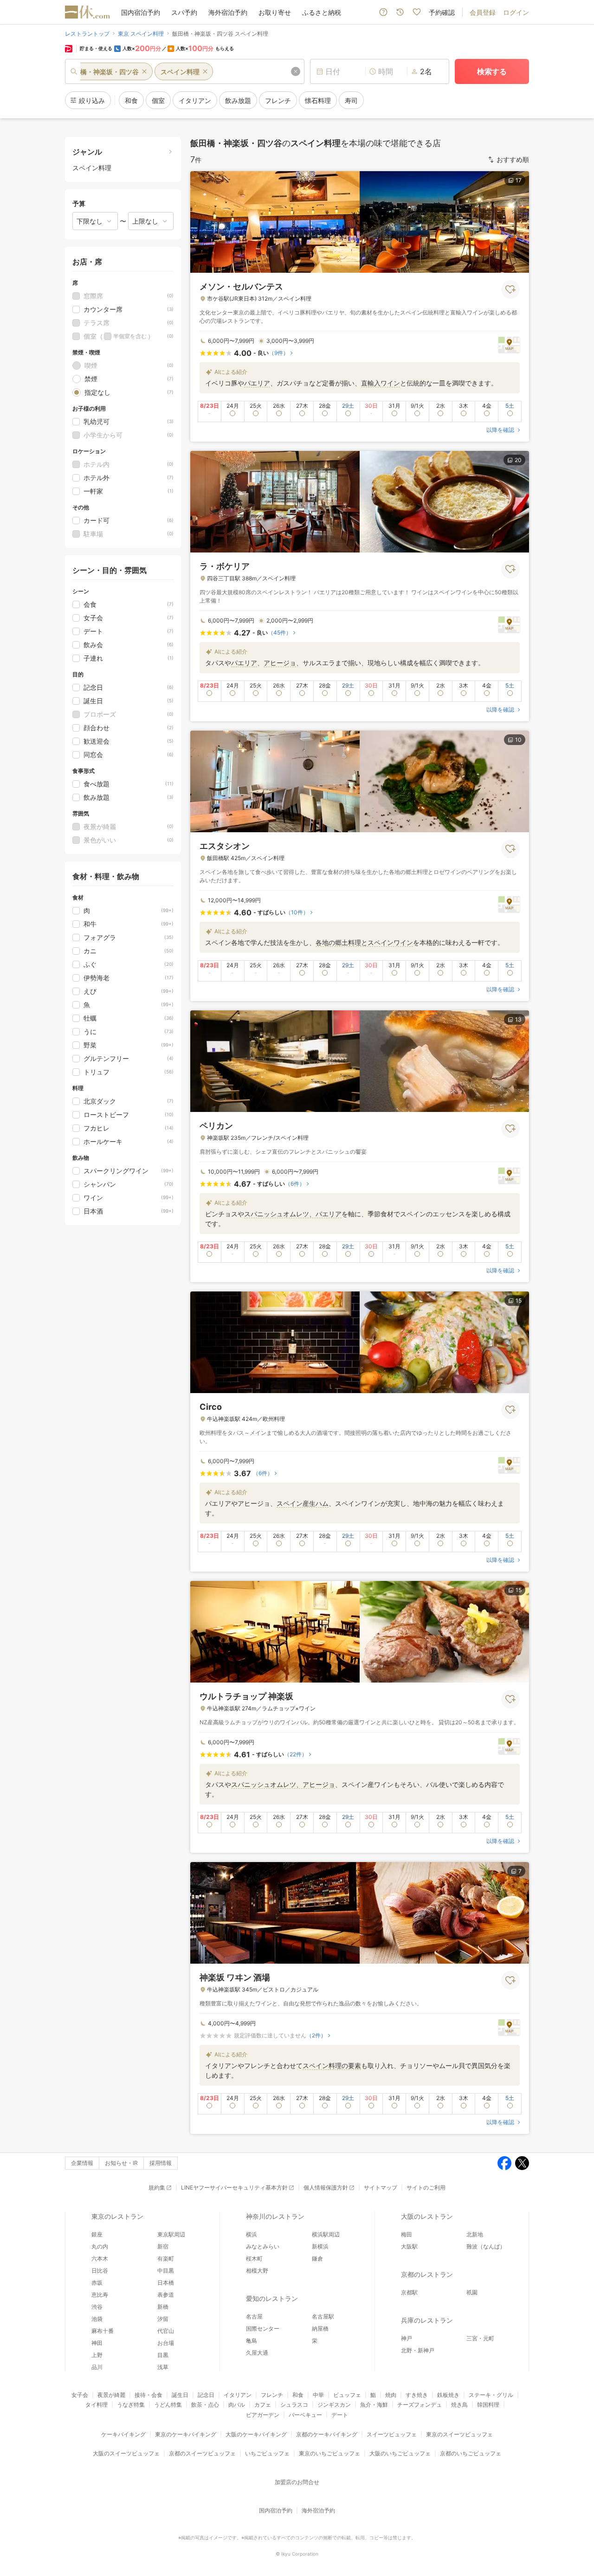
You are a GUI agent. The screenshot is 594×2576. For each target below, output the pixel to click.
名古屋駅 (323, 2316)
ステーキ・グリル (491, 2395)
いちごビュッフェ (267, 2453)
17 (519, 180)
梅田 (407, 2234)
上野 (97, 2355)
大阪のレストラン (427, 2216)
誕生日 (180, 2395)
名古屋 (254, 2316)
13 (518, 1019)
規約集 (157, 2187)
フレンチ (272, 2395)
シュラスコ (294, 2405)
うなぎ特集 (131, 2405)
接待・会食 (148, 2395)
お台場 (166, 2343)
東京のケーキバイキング (186, 2434)
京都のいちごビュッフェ (471, 2453)
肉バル (237, 2405)
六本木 (100, 2258)
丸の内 (100, 2246)
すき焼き (417, 2395)
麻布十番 (103, 2331)
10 (518, 740)
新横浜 (320, 2246)
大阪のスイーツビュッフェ (126, 2453)
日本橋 (166, 2283)
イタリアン (238, 2395)
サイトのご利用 (426, 2187)
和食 (298, 2395)
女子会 (80, 2395)
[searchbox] (185, 71)
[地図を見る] (509, 344)
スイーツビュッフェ (392, 2434)
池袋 (97, 2319)
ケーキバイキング (123, 2434)
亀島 (252, 2341)
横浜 (252, 2234)
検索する (492, 71)
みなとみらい (263, 2246)
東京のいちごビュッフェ (329, 2453)
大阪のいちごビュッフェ (400, 2453)
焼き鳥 (459, 2405)
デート (340, 2415)
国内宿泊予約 (141, 12)
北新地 (475, 2234)
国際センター (263, 2329)
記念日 (206, 2395)
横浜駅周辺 (326, 2234)
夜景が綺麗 (111, 2395)
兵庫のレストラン (427, 2320)
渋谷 (97, 2307)
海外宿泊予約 (228, 12)
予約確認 (442, 12)
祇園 (472, 2292)
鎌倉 (317, 2258)
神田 (97, 2343)
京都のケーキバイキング (327, 2434)
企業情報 (82, 2163)
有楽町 (166, 2258)
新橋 (163, 2307)
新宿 (163, 2246)
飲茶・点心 (205, 2405)
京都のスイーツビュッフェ (202, 2453)
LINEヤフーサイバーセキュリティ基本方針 (234, 2187)
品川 (97, 2367)
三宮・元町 (480, 2338)
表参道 (166, 2295)
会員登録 (483, 12)
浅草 (163, 2367)
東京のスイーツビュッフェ (459, 2434)
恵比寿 (100, 2295)
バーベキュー (305, 2415)
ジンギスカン (334, 2405)
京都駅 (409, 2292)
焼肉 (391, 2395)
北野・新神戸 (418, 2350)
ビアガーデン (263, 2415)
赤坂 (97, 2283)
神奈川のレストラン (275, 2216)
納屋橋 (320, 2329)
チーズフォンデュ (420, 2405)
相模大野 (257, 2271)
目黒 (163, 2355)
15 (519, 1301)
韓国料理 (488, 2405)
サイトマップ (381, 2187)
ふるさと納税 (322, 12)
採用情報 (161, 2163)
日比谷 (100, 2271)
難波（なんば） (486, 2246)
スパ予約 (184, 12)
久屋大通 (257, 2353)
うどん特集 (168, 2405)
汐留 (163, 2319)
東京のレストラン (117, 2216)
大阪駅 (409, 2246)
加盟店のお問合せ (297, 2482)
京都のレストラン (427, 2274)
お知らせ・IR (121, 2163)
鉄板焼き (448, 2395)
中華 (318, 2395)
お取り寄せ (275, 12)
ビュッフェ (347, 2395)
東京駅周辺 (171, 2234)
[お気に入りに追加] (510, 289)
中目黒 (166, 2271)
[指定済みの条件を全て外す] (296, 71)
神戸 (407, 2338)
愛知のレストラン (272, 2298)
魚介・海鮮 (374, 2405)
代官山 (166, 2331)
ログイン (516, 12)
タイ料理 (97, 2405)
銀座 (97, 2234)
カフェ (263, 2405)
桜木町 (254, 2258)
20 (518, 460)
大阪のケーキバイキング (256, 2434)
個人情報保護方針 (326, 2187)
